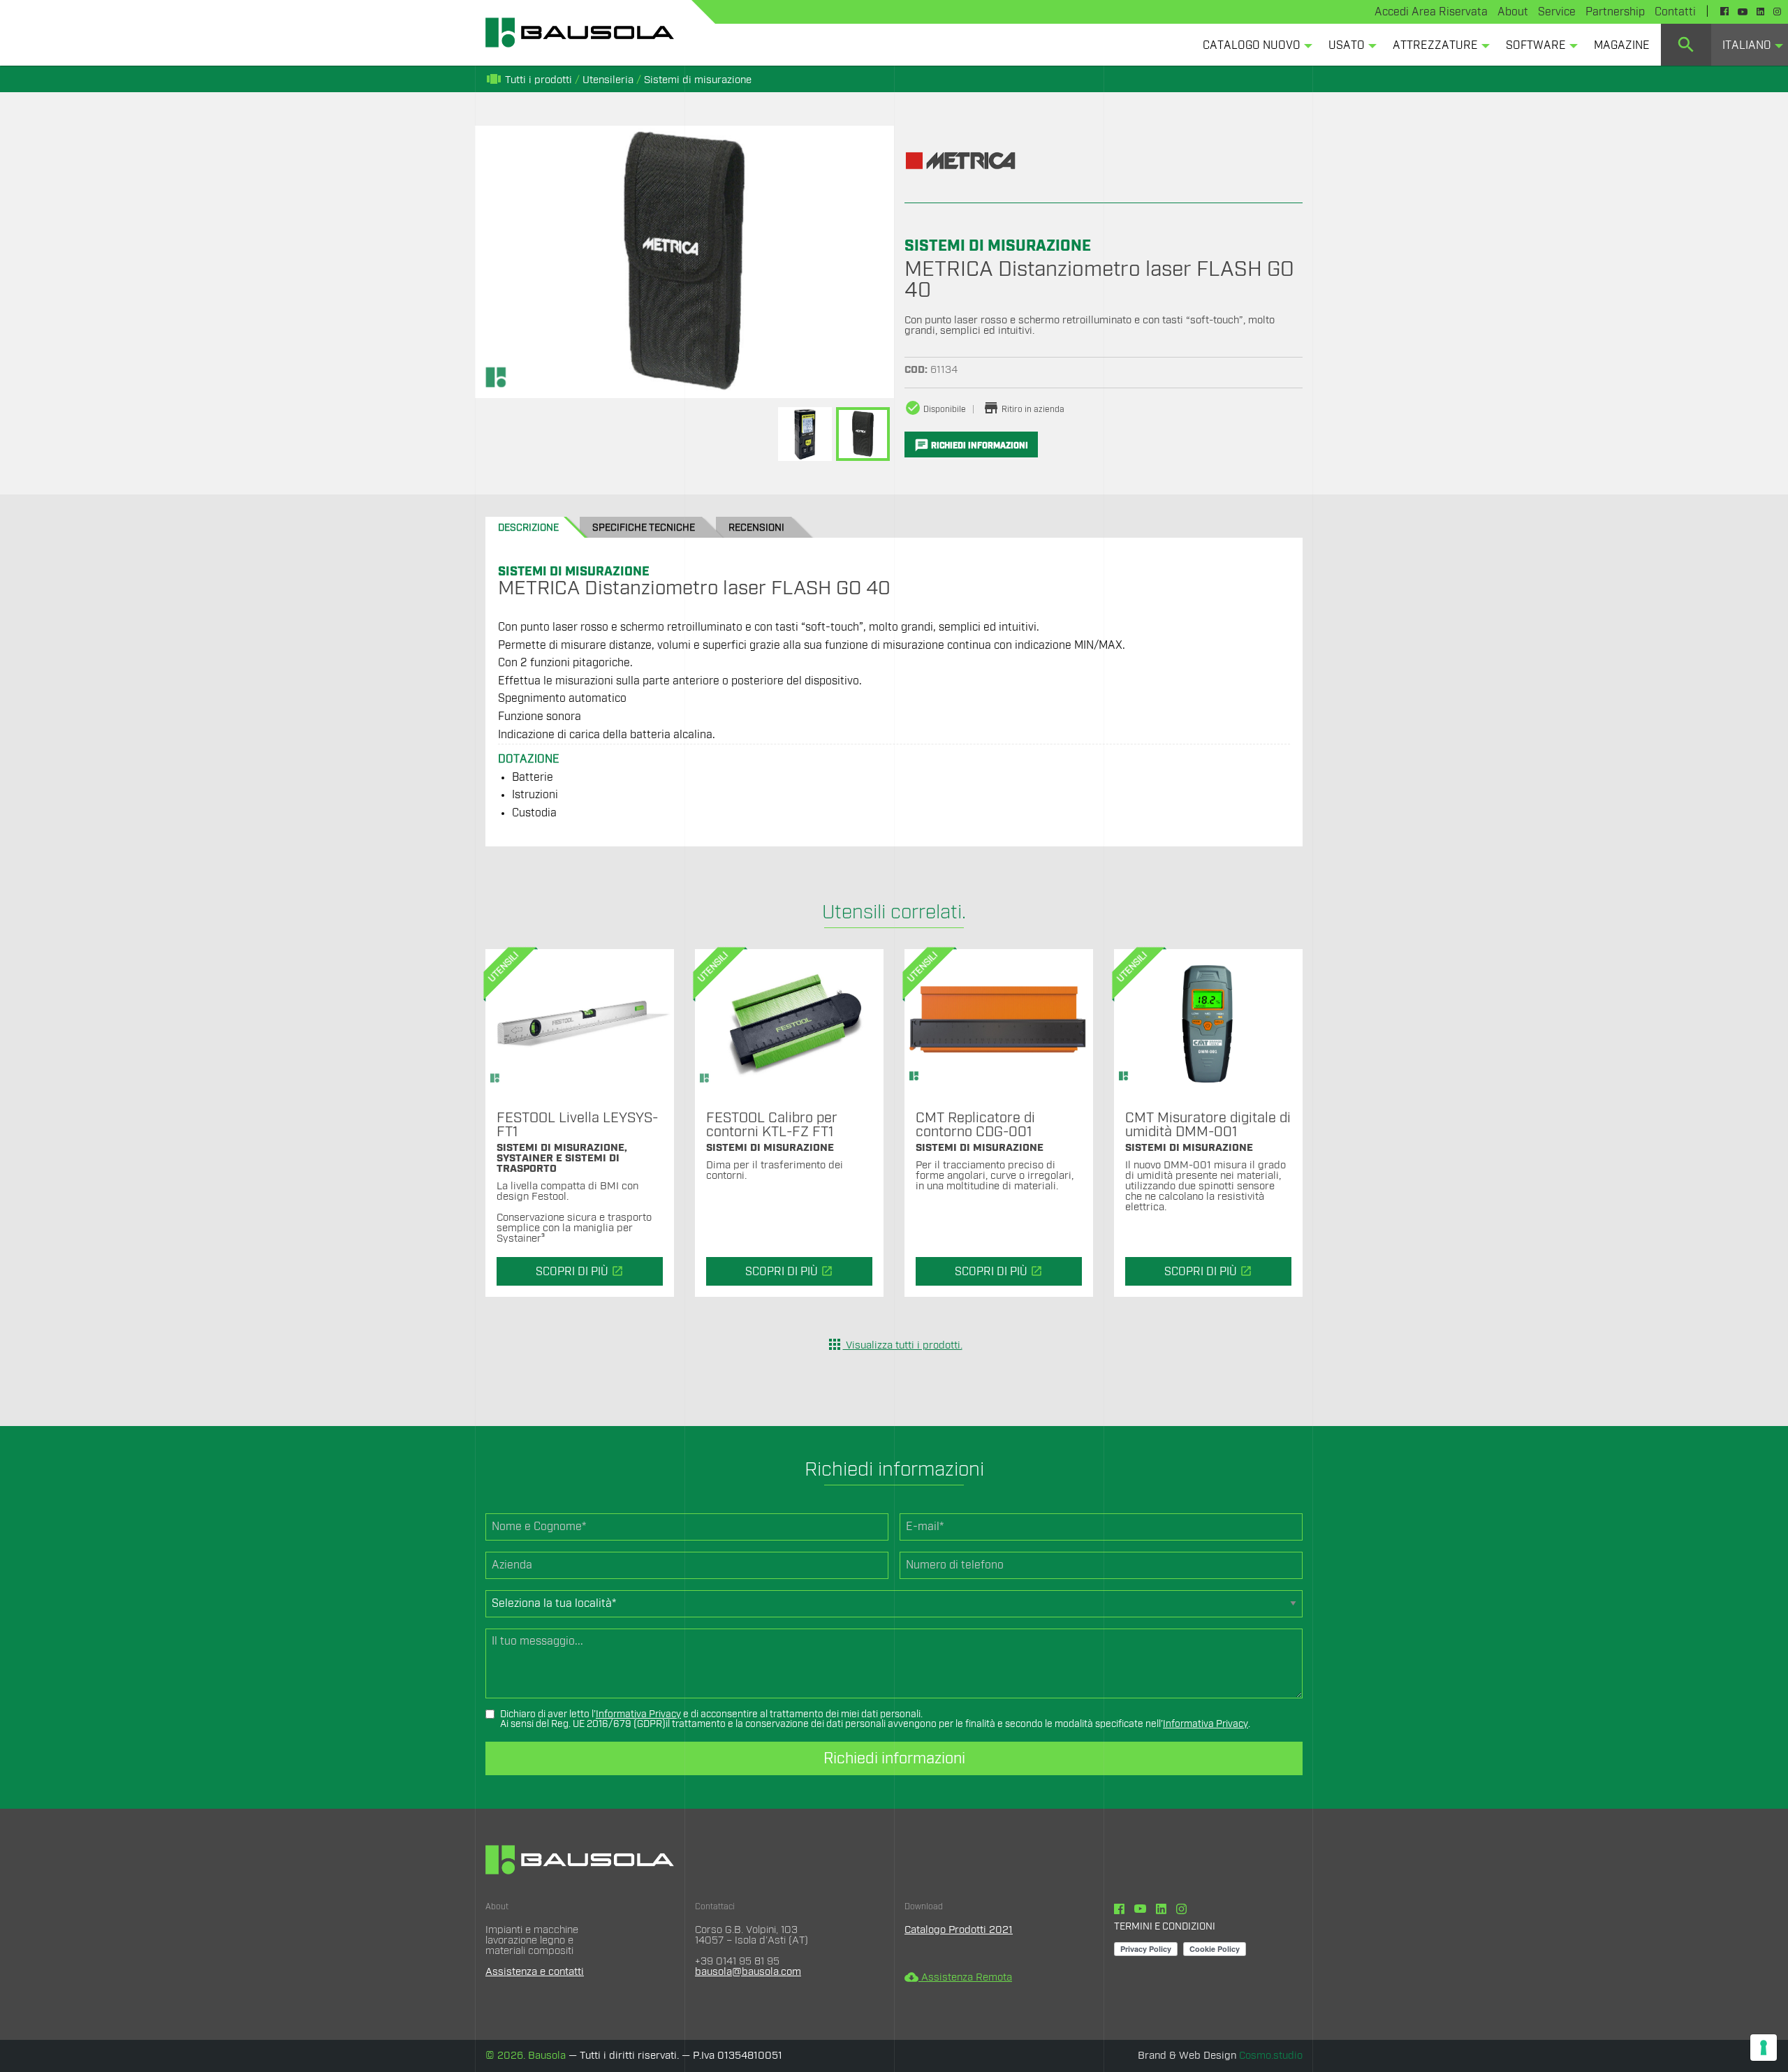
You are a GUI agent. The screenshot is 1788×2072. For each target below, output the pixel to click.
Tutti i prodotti (529, 80)
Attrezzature (1435, 45)
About (1513, 12)
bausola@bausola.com (748, 1972)
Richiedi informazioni (894, 1758)
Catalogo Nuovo (1252, 45)
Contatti (1675, 12)
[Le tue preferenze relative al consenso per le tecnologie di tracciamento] (1764, 2048)
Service (1557, 12)
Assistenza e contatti (535, 1972)
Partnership (1615, 12)
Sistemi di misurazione (698, 80)
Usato (1347, 45)
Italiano (1747, 45)
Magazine (1622, 45)
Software (1536, 45)
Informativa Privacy (638, 1714)
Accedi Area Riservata (1431, 12)
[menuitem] (1254, 45)
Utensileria (608, 80)
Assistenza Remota (958, 1977)
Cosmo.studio (1271, 2056)
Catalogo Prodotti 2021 (959, 1930)
